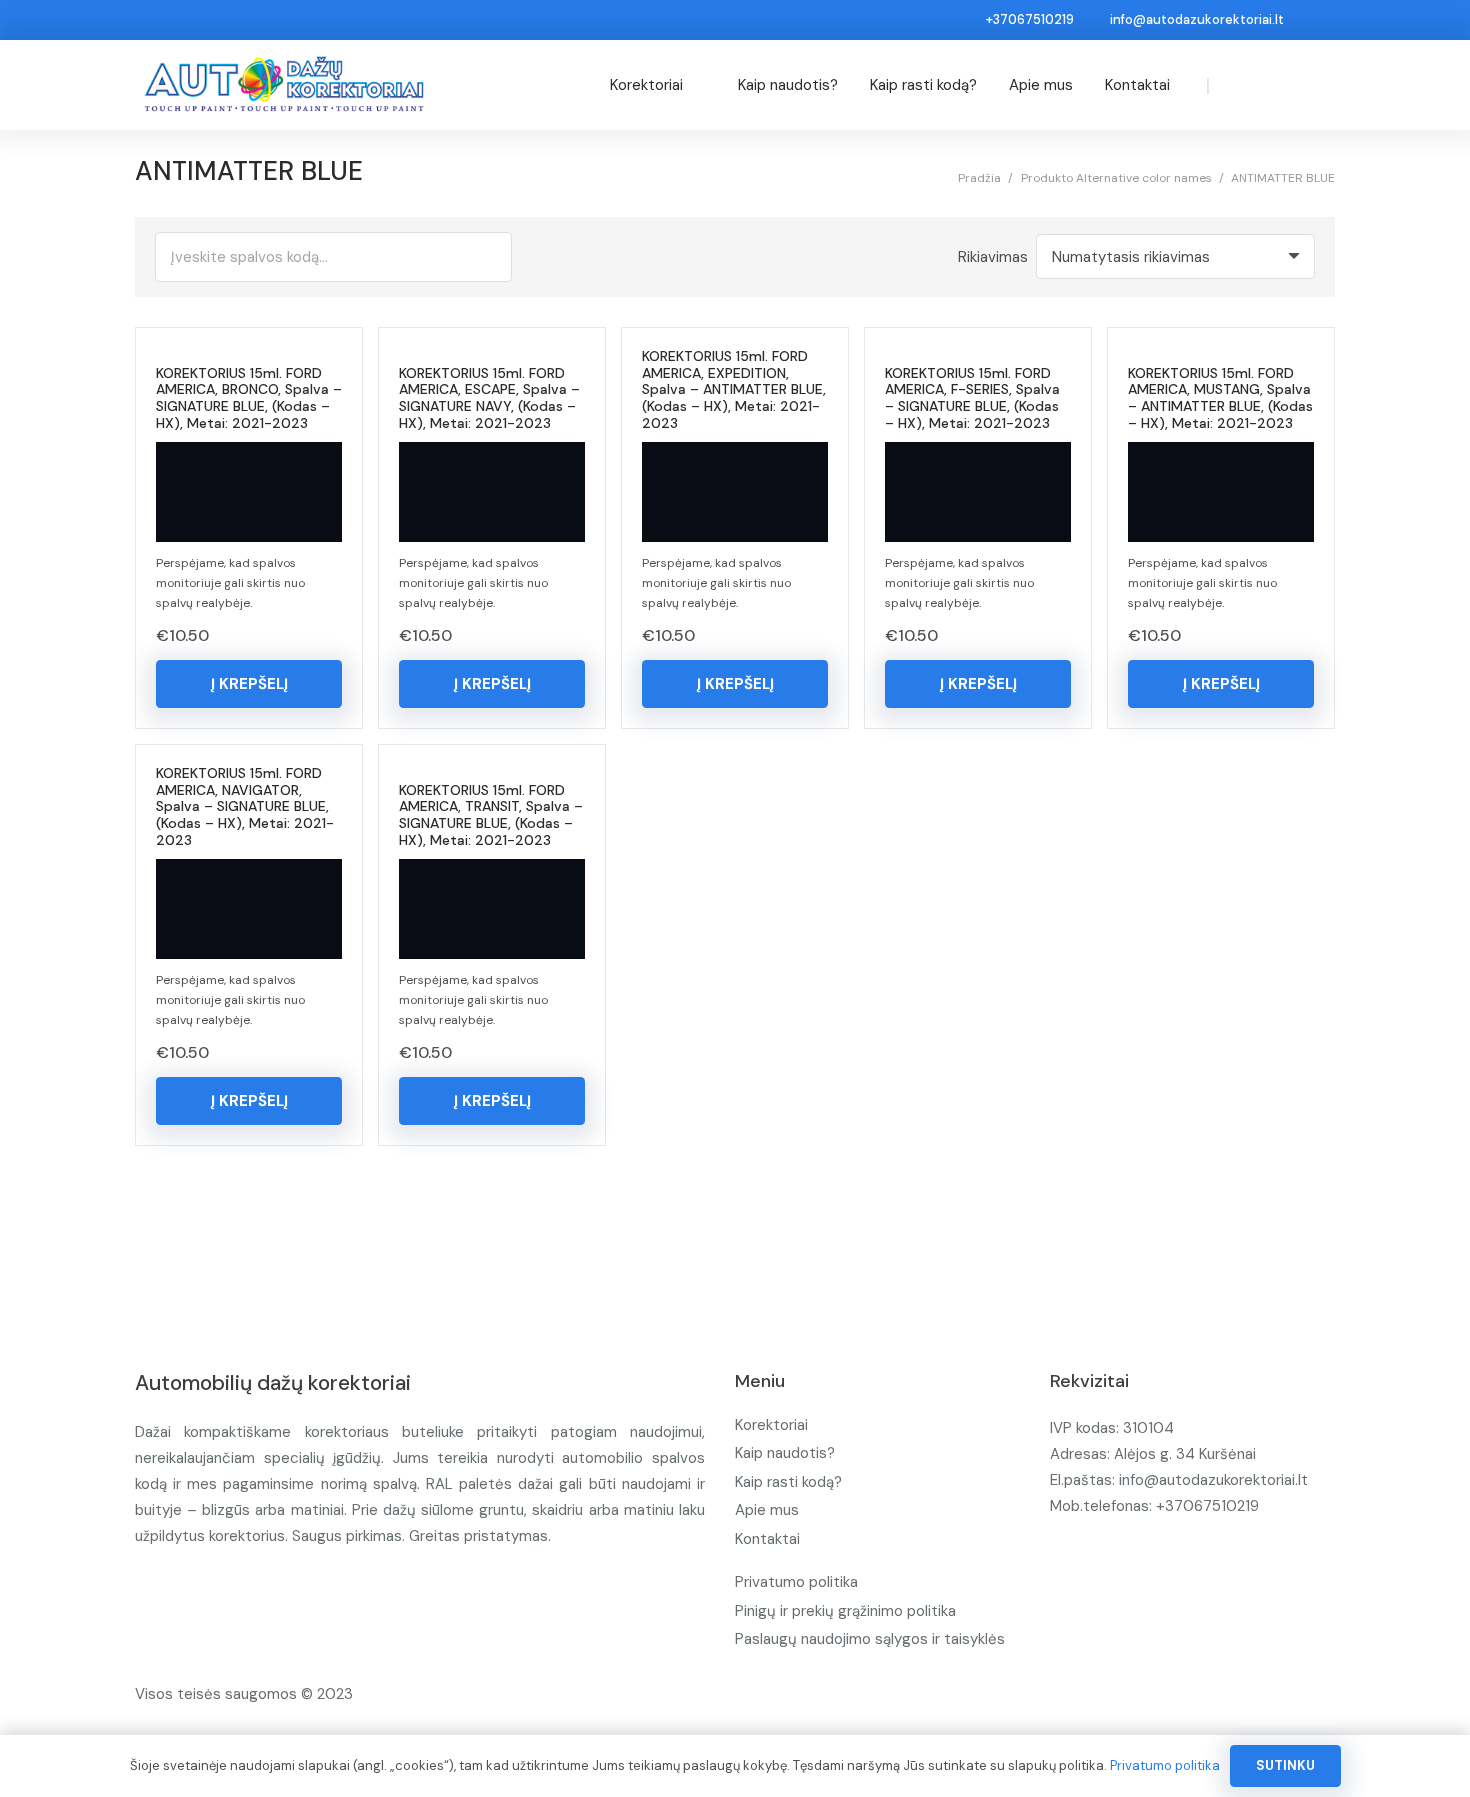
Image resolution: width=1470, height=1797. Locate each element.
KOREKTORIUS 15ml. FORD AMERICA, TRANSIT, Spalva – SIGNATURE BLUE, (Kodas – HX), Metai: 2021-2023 (491, 815)
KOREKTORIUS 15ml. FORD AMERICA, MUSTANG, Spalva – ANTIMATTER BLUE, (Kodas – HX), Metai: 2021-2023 (1220, 398)
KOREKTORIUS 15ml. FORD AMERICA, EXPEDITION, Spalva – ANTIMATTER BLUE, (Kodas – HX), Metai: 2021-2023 (734, 389)
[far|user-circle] (1286, 84)
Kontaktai (767, 1539)
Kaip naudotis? (785, 1453)
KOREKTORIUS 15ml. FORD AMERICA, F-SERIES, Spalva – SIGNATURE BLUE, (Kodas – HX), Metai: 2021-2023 (972, 398)
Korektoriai (771, 1425)
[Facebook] (1320, 20)
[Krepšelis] (1316, 85)
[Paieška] (1250, 85)
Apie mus (767, 1510)
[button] (249, 684)
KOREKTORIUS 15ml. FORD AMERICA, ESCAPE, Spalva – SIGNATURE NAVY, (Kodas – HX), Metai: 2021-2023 (489, 398)
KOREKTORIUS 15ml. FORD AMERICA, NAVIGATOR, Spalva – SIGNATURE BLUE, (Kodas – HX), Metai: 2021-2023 (245, 806)
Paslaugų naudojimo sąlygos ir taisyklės (870, 1639)
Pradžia (979, 178)
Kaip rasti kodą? (788, 1482)
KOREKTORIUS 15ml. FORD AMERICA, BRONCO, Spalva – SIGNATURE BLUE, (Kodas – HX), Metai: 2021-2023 (249, 398)
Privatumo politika (796, 1582)
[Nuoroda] (284, 85)
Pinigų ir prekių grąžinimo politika (845, 1611)
